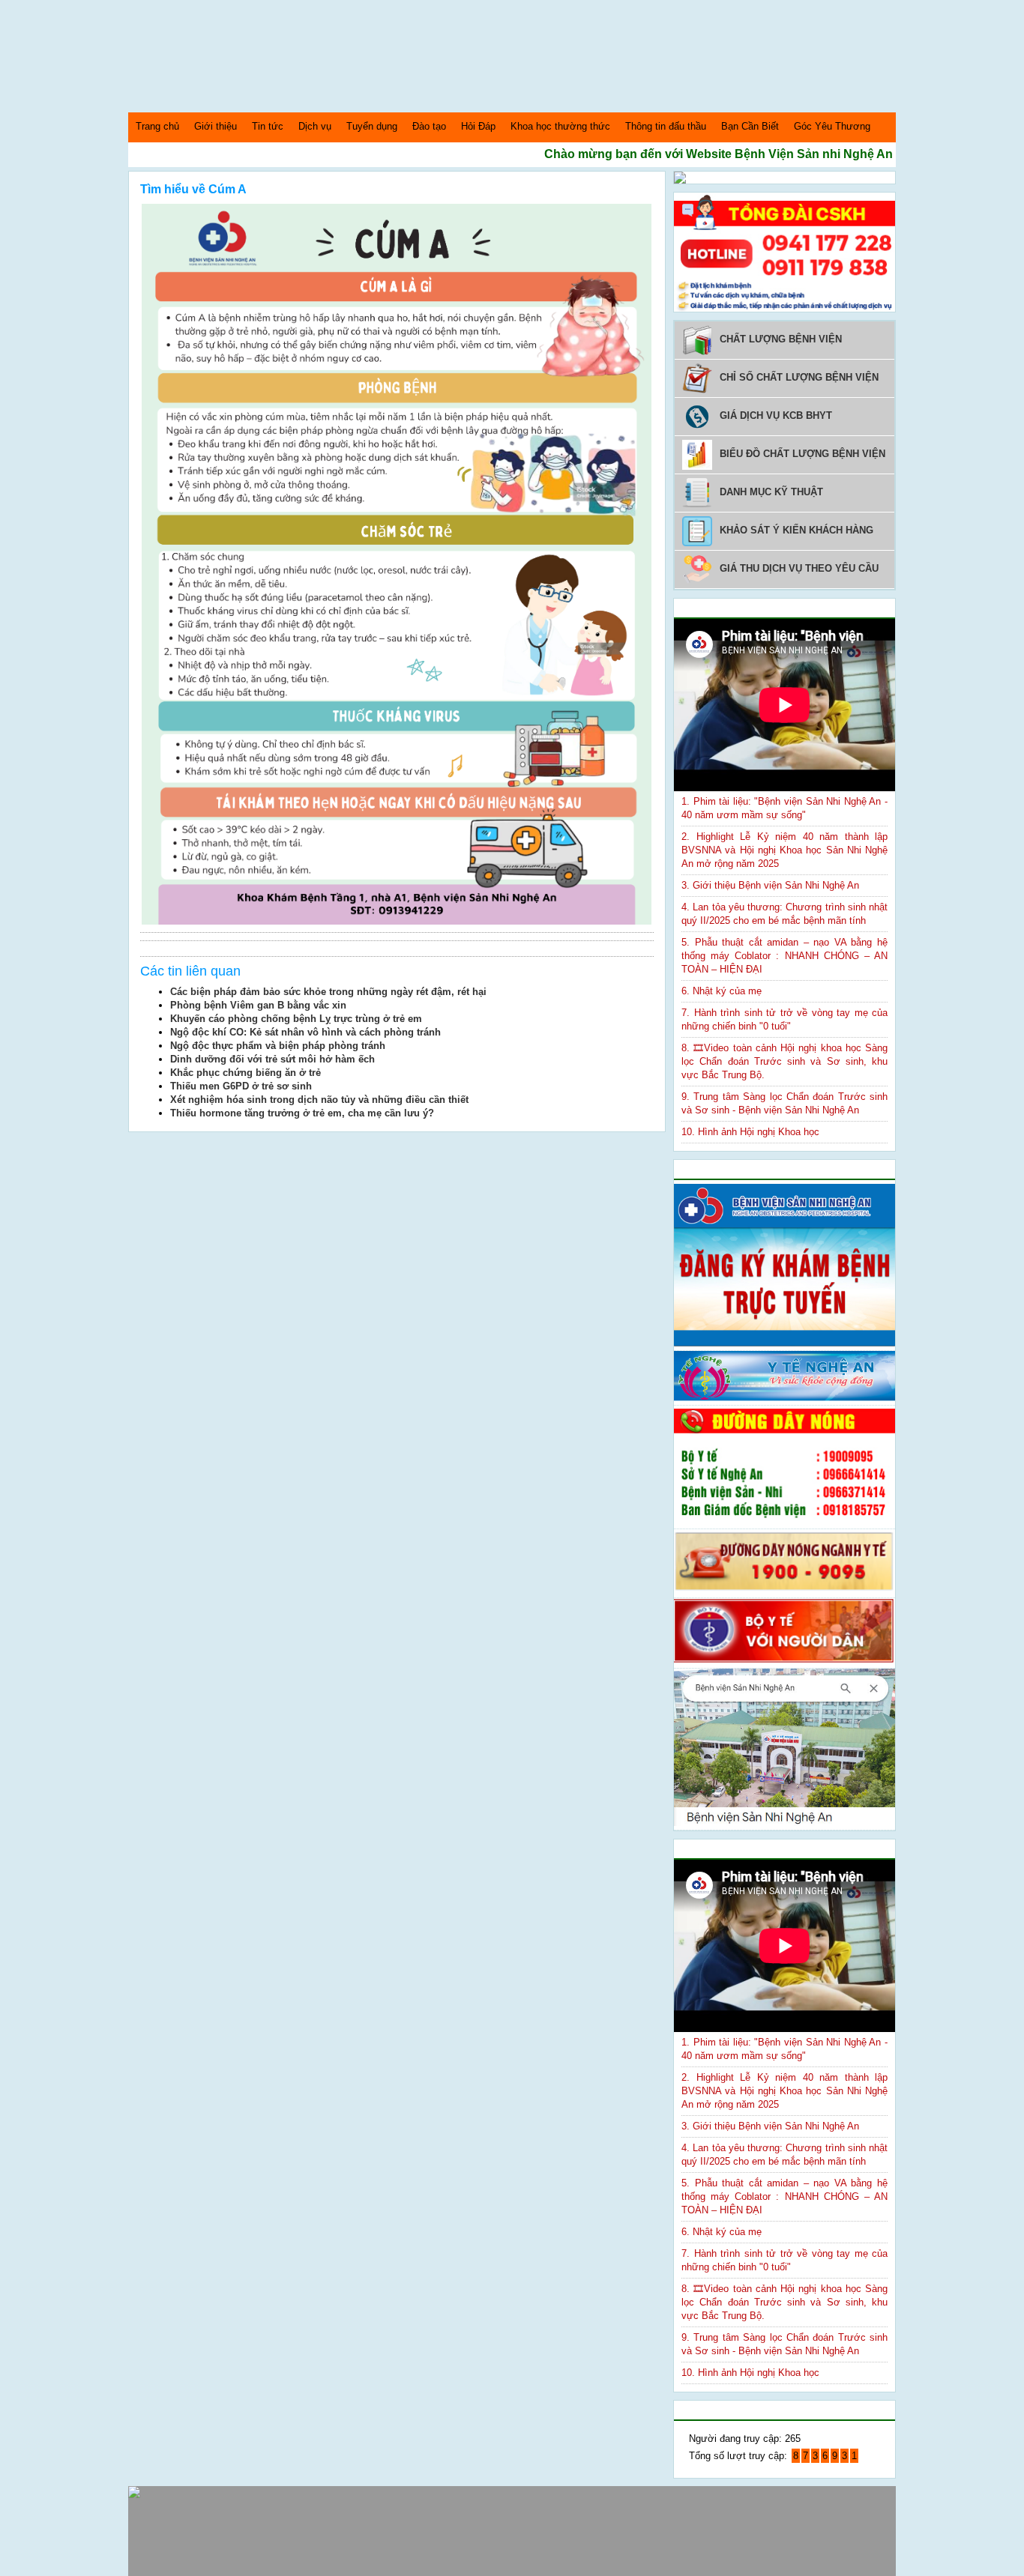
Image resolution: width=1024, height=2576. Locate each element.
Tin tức (268, 126)
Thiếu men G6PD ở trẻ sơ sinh (241, 1086)
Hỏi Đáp (478, 126)
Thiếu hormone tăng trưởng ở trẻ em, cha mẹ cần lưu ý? (302, 1113)
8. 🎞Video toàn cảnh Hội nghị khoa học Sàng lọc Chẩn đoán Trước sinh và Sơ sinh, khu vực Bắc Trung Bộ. (784, 1061)
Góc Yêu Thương (832, 126)
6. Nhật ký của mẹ (722, 991)
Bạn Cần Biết (750, 126)
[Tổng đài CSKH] (784, 308)
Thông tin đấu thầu (666, 126)
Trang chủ (157, 126)
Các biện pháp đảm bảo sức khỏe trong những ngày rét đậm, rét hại (328, 992)
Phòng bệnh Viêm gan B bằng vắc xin (258, 1005)
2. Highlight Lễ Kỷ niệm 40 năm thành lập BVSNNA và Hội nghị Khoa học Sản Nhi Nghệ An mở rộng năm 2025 (784, 850)
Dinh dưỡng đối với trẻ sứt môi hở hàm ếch (272, 1059)
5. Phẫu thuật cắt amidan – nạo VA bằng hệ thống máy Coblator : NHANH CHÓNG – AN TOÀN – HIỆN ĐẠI (784, 956)
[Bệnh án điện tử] (680, 180)
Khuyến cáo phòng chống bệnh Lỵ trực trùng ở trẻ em (296, 1019)
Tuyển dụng (372, 126)
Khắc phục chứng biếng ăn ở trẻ (246, 1073)
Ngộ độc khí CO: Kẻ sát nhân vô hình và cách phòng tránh (305, 1032)
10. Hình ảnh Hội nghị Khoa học (750, 1132)
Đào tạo (429, 126)
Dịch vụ (315, 126)
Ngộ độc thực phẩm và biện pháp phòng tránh (278, 1046)
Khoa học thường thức (560, 126)
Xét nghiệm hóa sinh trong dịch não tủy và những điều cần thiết (319, 1100)
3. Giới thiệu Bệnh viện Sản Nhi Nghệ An (770, 885)
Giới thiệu (216, 126)
